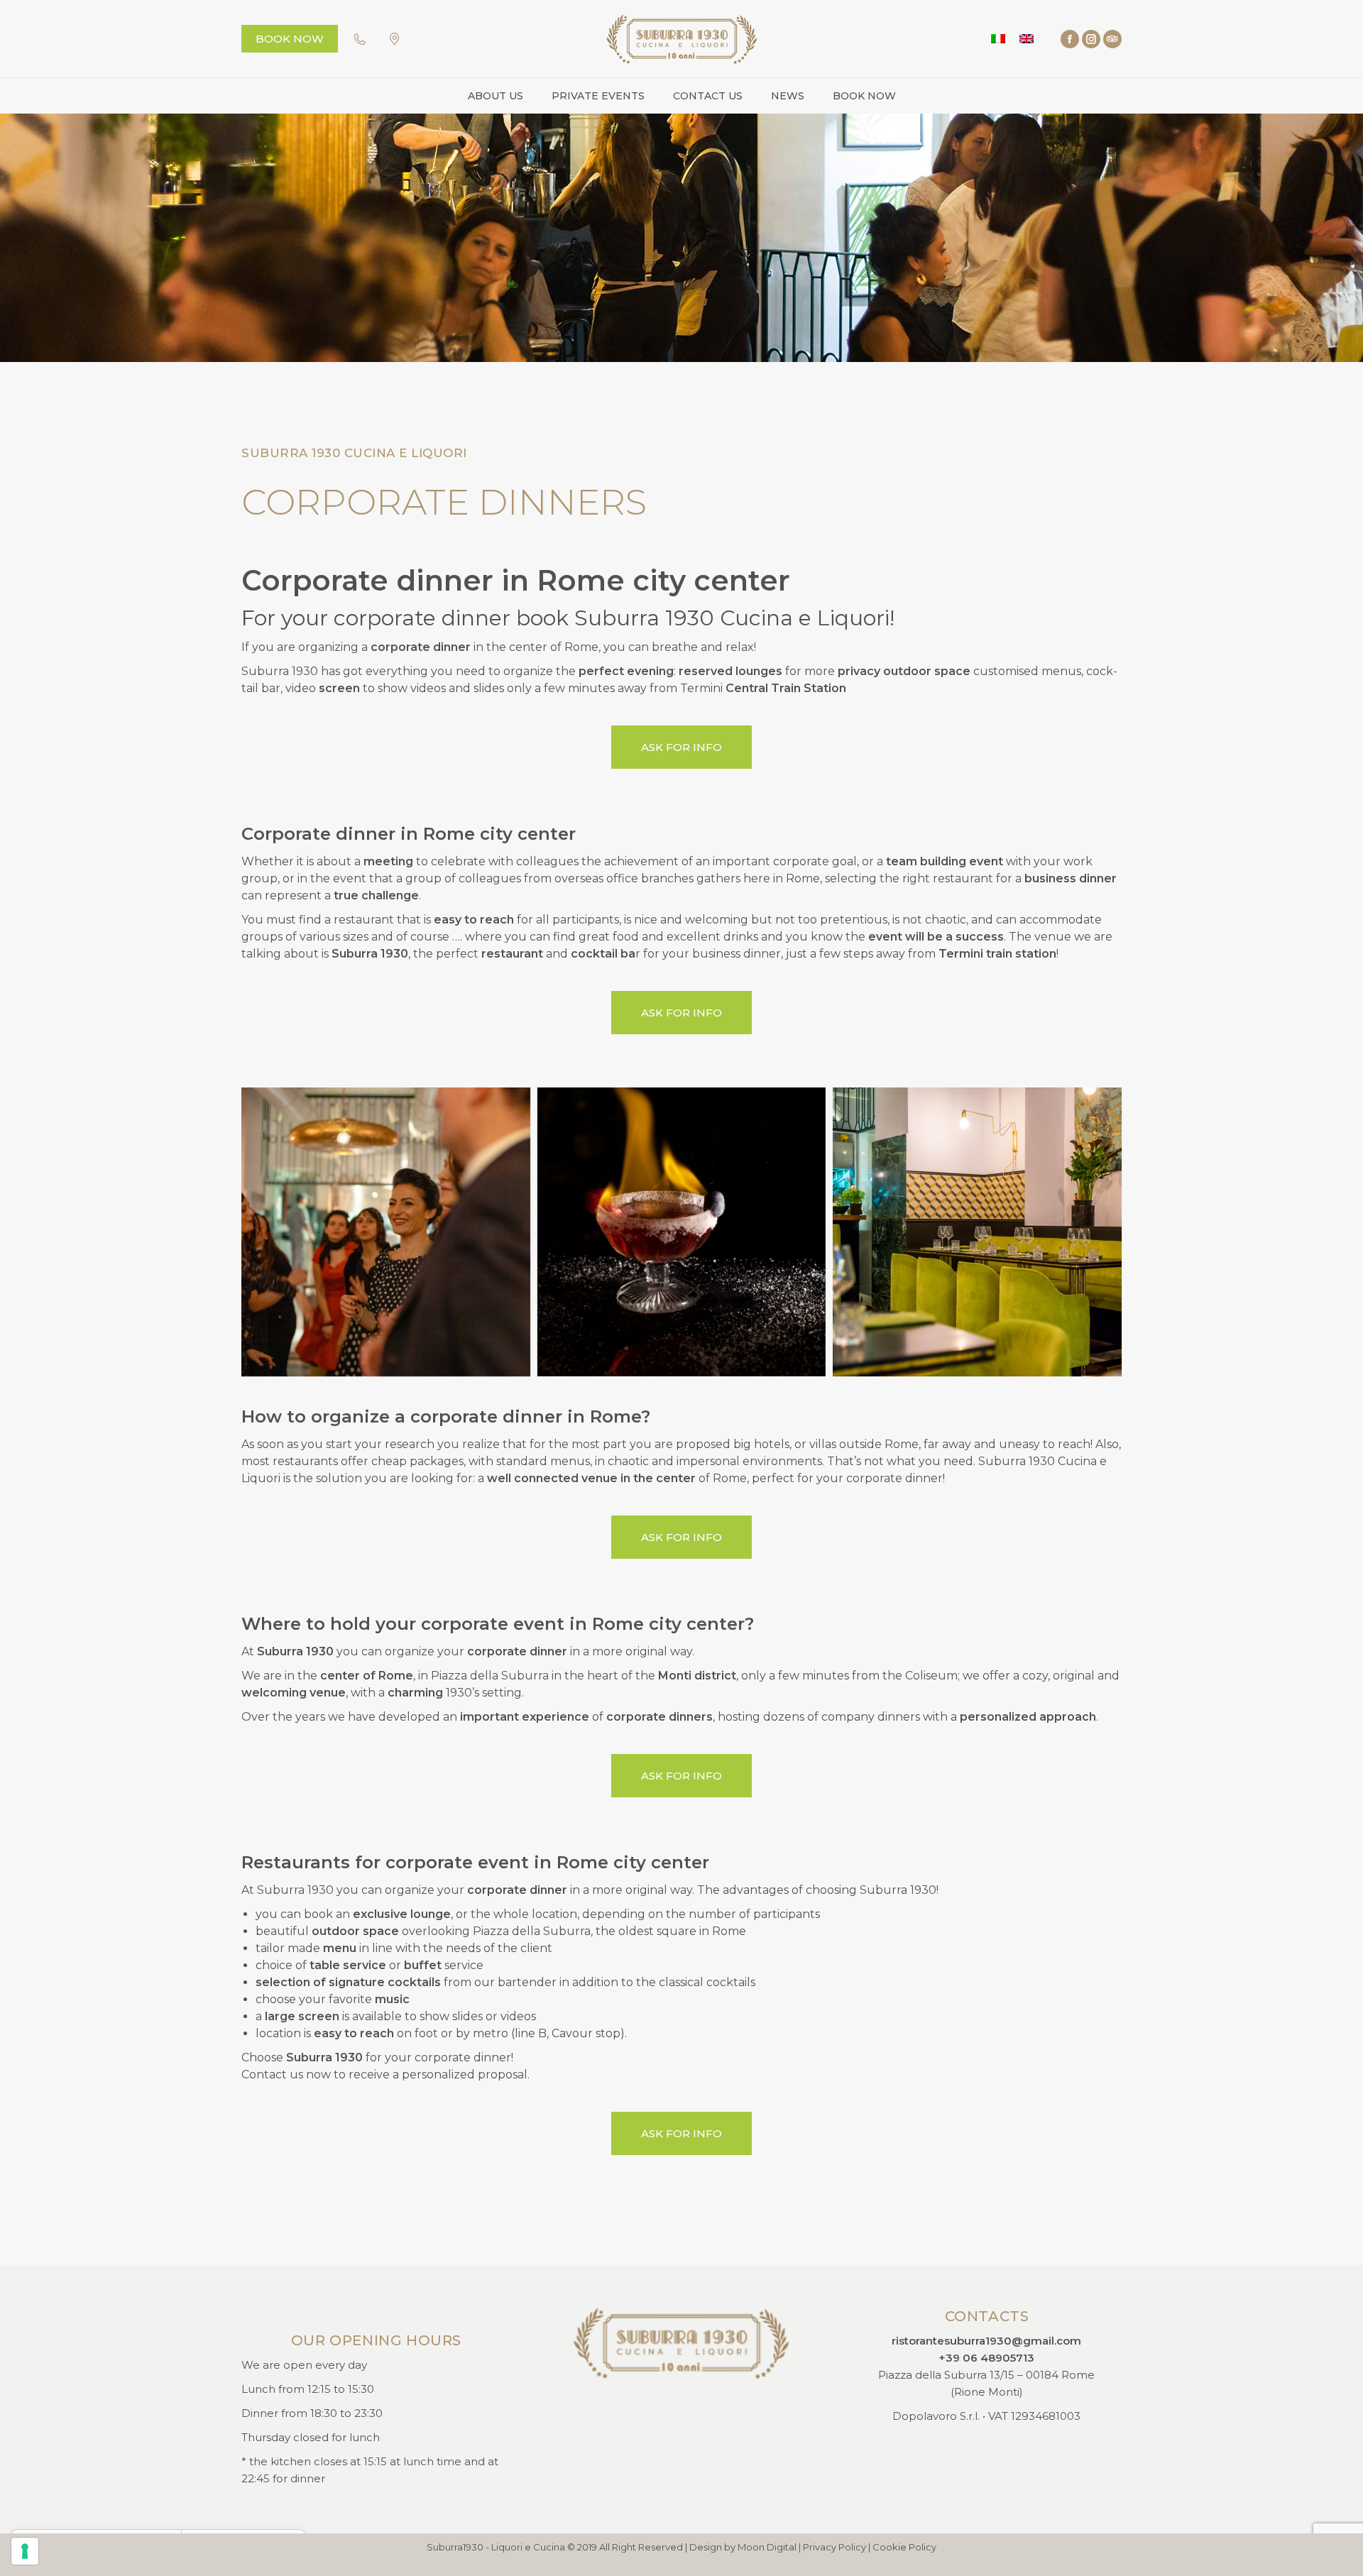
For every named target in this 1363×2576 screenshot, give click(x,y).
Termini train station (997, 954)
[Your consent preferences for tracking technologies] (25, 2551)
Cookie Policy (904, 2547)
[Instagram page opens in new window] (1091, 39)
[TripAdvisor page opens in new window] (1112, 39)
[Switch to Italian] (998, 39)
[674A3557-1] (682, 1232)
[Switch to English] (1027, 39)
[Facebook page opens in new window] (1070, 39)
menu (340, 1948)
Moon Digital (767, 2547)
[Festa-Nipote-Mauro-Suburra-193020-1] (386, 1232)
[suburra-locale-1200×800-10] (977, 1232)
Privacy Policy (834, 2547)
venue (600, 1478)
